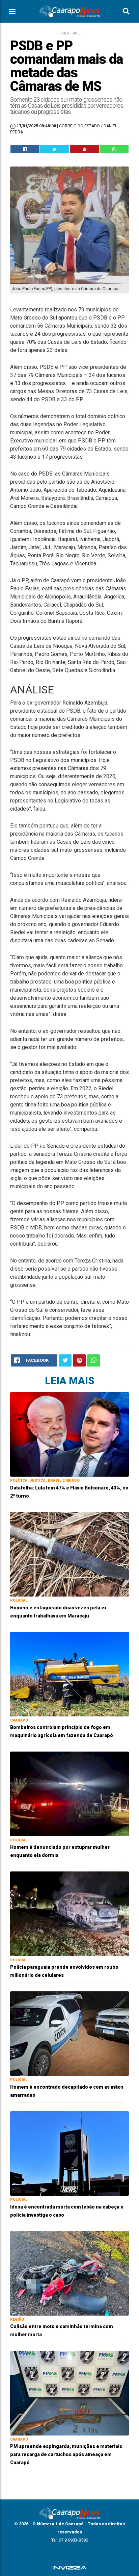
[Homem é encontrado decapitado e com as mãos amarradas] (69, 2033)
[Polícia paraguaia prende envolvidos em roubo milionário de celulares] (69, 1914)
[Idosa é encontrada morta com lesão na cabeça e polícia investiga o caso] (69, 2153)
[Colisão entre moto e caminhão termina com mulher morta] (69, 2273)
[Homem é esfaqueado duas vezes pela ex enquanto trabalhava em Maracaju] (69, 1554)
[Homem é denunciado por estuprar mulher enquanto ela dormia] (69, 1794)
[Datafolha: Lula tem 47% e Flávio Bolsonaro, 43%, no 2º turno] (69, 1434)
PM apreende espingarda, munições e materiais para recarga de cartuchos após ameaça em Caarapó (66, 2454)
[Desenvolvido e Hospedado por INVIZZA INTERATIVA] (69, 2568)
